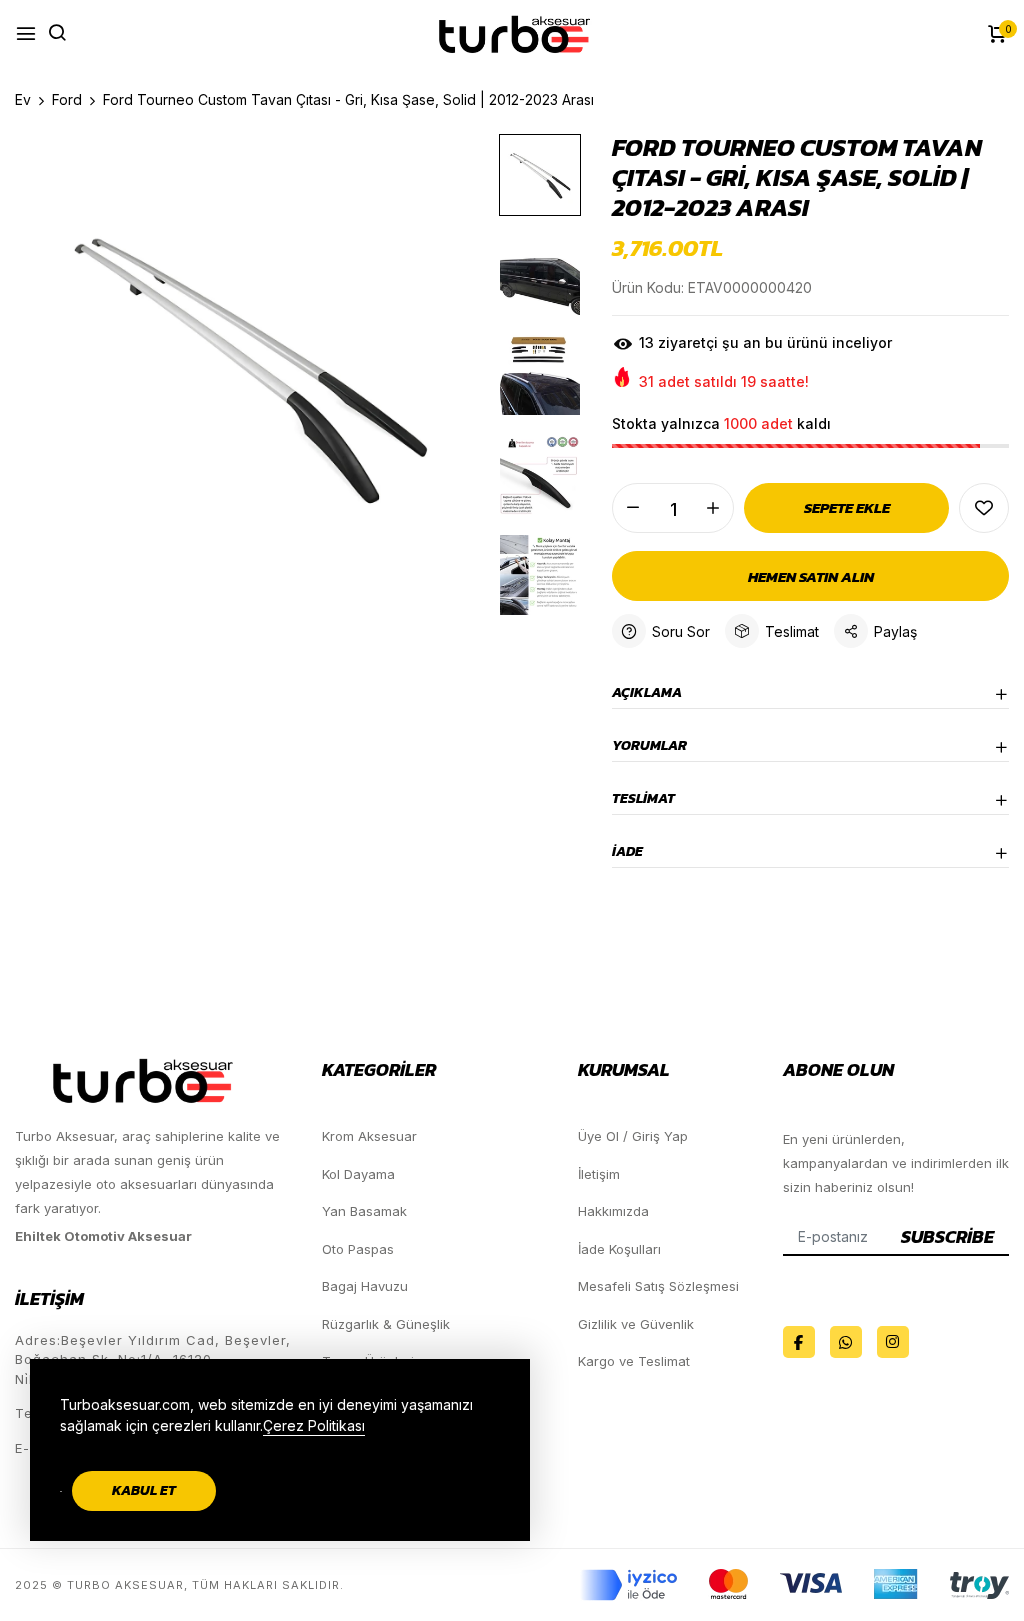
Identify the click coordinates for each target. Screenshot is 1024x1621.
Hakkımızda (613, 1211)
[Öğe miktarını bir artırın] (713, 508)
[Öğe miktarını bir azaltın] (633, 508)
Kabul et (144, 1490)
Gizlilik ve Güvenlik (636, 1324)
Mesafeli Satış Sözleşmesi (658, 1286)
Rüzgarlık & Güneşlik (386, 1324)
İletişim (599, 1174)
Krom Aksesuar (369, 1136)
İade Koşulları (619, 1249)
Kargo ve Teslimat (634, 1361)
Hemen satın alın (811, 576)
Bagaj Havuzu (365, 1286)
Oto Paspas (358, 1249)
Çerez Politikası (314, 1425)
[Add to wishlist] (984, 508)
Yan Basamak (364, 1211)
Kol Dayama (358, 1174)
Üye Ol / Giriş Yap (633, 1136)
